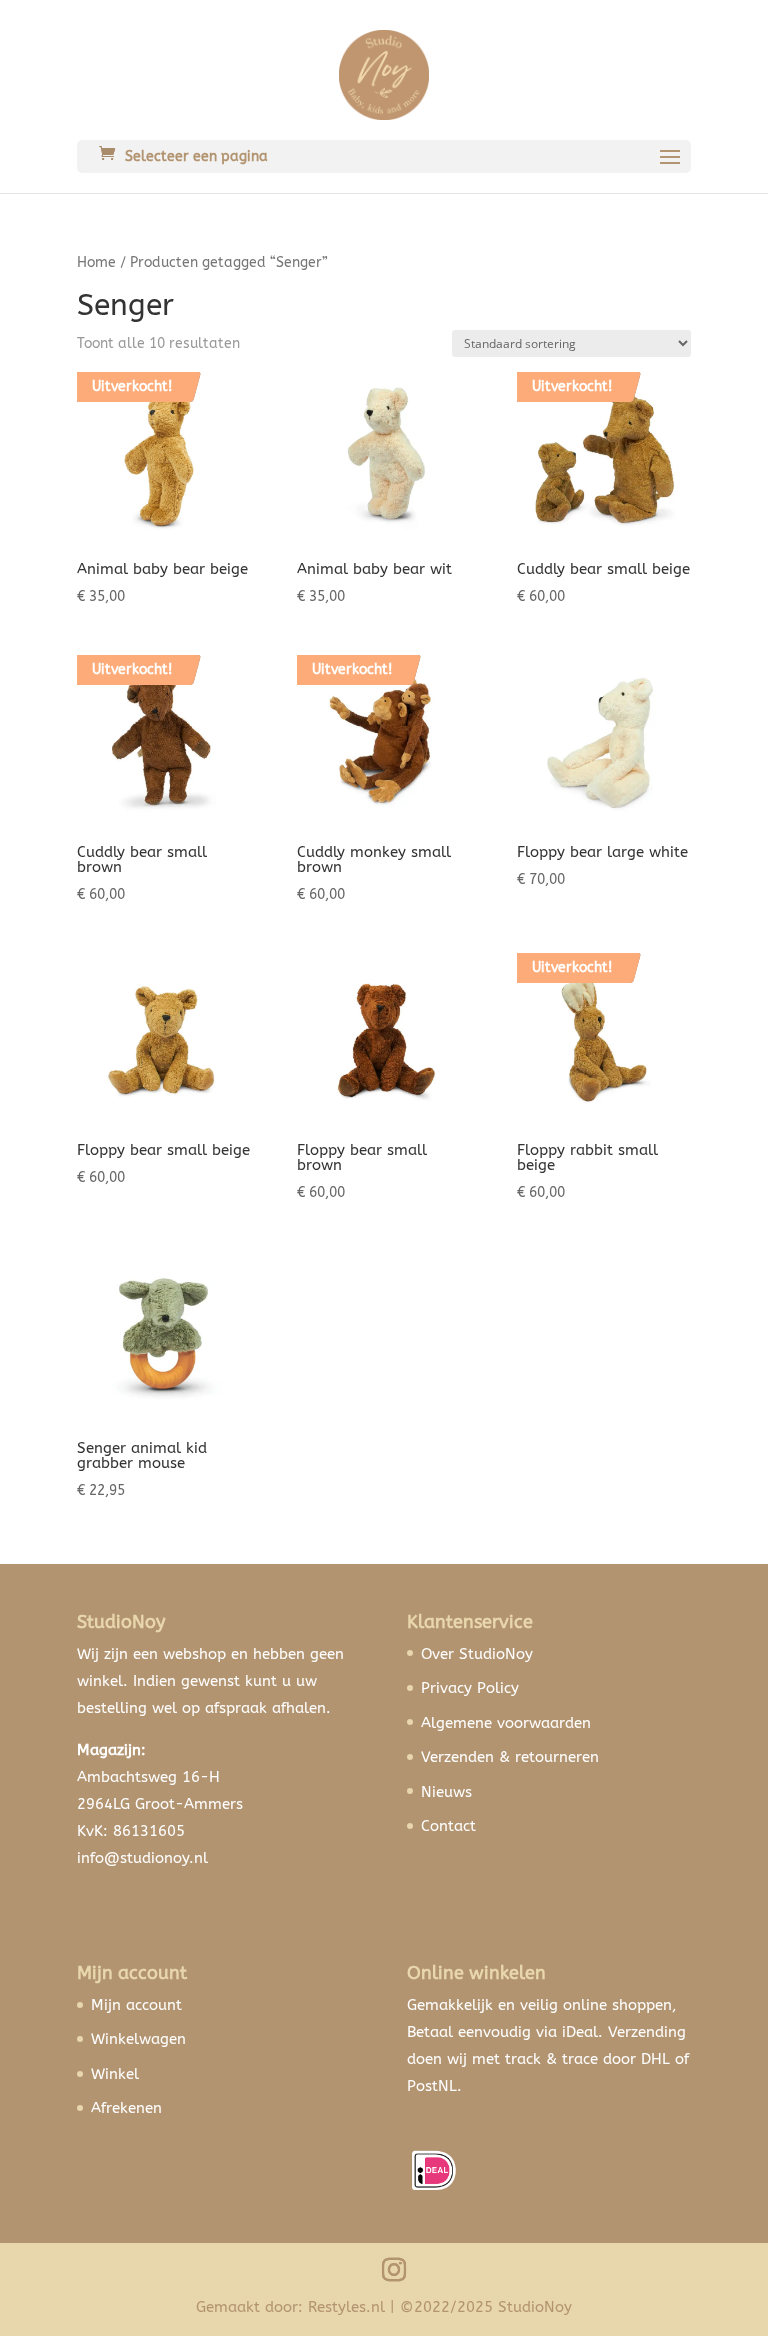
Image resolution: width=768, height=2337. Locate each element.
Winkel (115, 2074)
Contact (448, 1826)
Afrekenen (126, 2108)
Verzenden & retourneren (510, 1757)
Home (96, 262)
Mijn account (136, 2005)
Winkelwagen (138, 2039)
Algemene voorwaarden (506, 1723)
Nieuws (446, 1792)
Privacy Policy (470, 1688)
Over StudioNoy (477, 1654)
